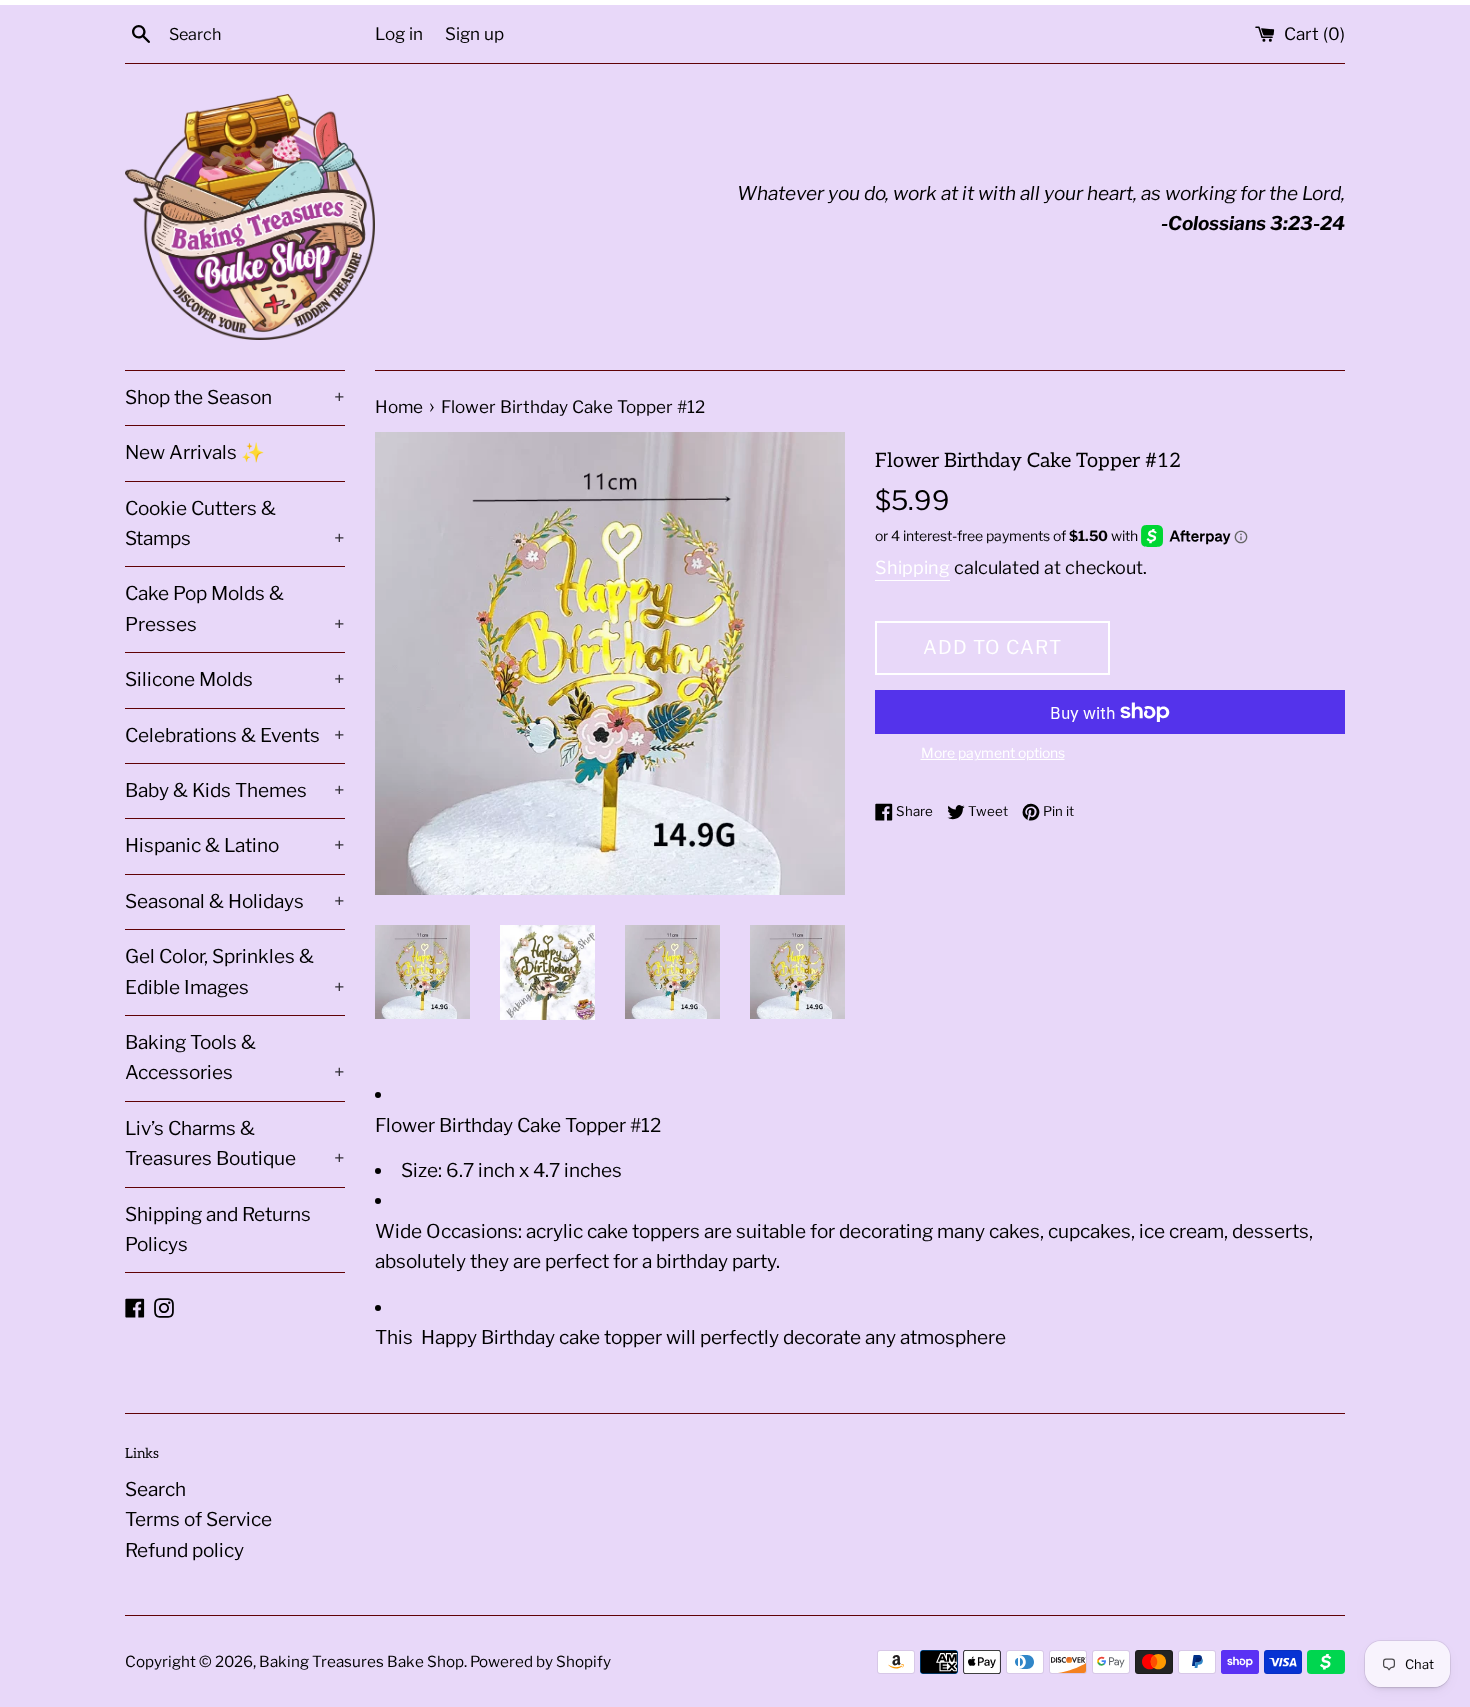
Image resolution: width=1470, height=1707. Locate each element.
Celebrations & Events (235, 735)
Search (155, 1489)
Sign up (474, 33)
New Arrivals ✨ (195, 452)
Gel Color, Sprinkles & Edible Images (235, 971)
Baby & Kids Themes (235, 790)
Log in (399, 33)
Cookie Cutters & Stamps (235, 523)
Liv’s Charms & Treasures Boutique (235, 1143)
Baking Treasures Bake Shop (361, 1661)
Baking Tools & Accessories (235, 1057)
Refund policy (184, 1550)
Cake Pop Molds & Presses (235, 608)
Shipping (912, 567)
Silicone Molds (235, 679)
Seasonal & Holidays (235, 901)
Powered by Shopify (540, 1661)
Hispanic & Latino (235, 845)
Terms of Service (198, 1519)
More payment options (993, 752)
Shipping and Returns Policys (218, 1229)
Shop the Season (235, 397)
